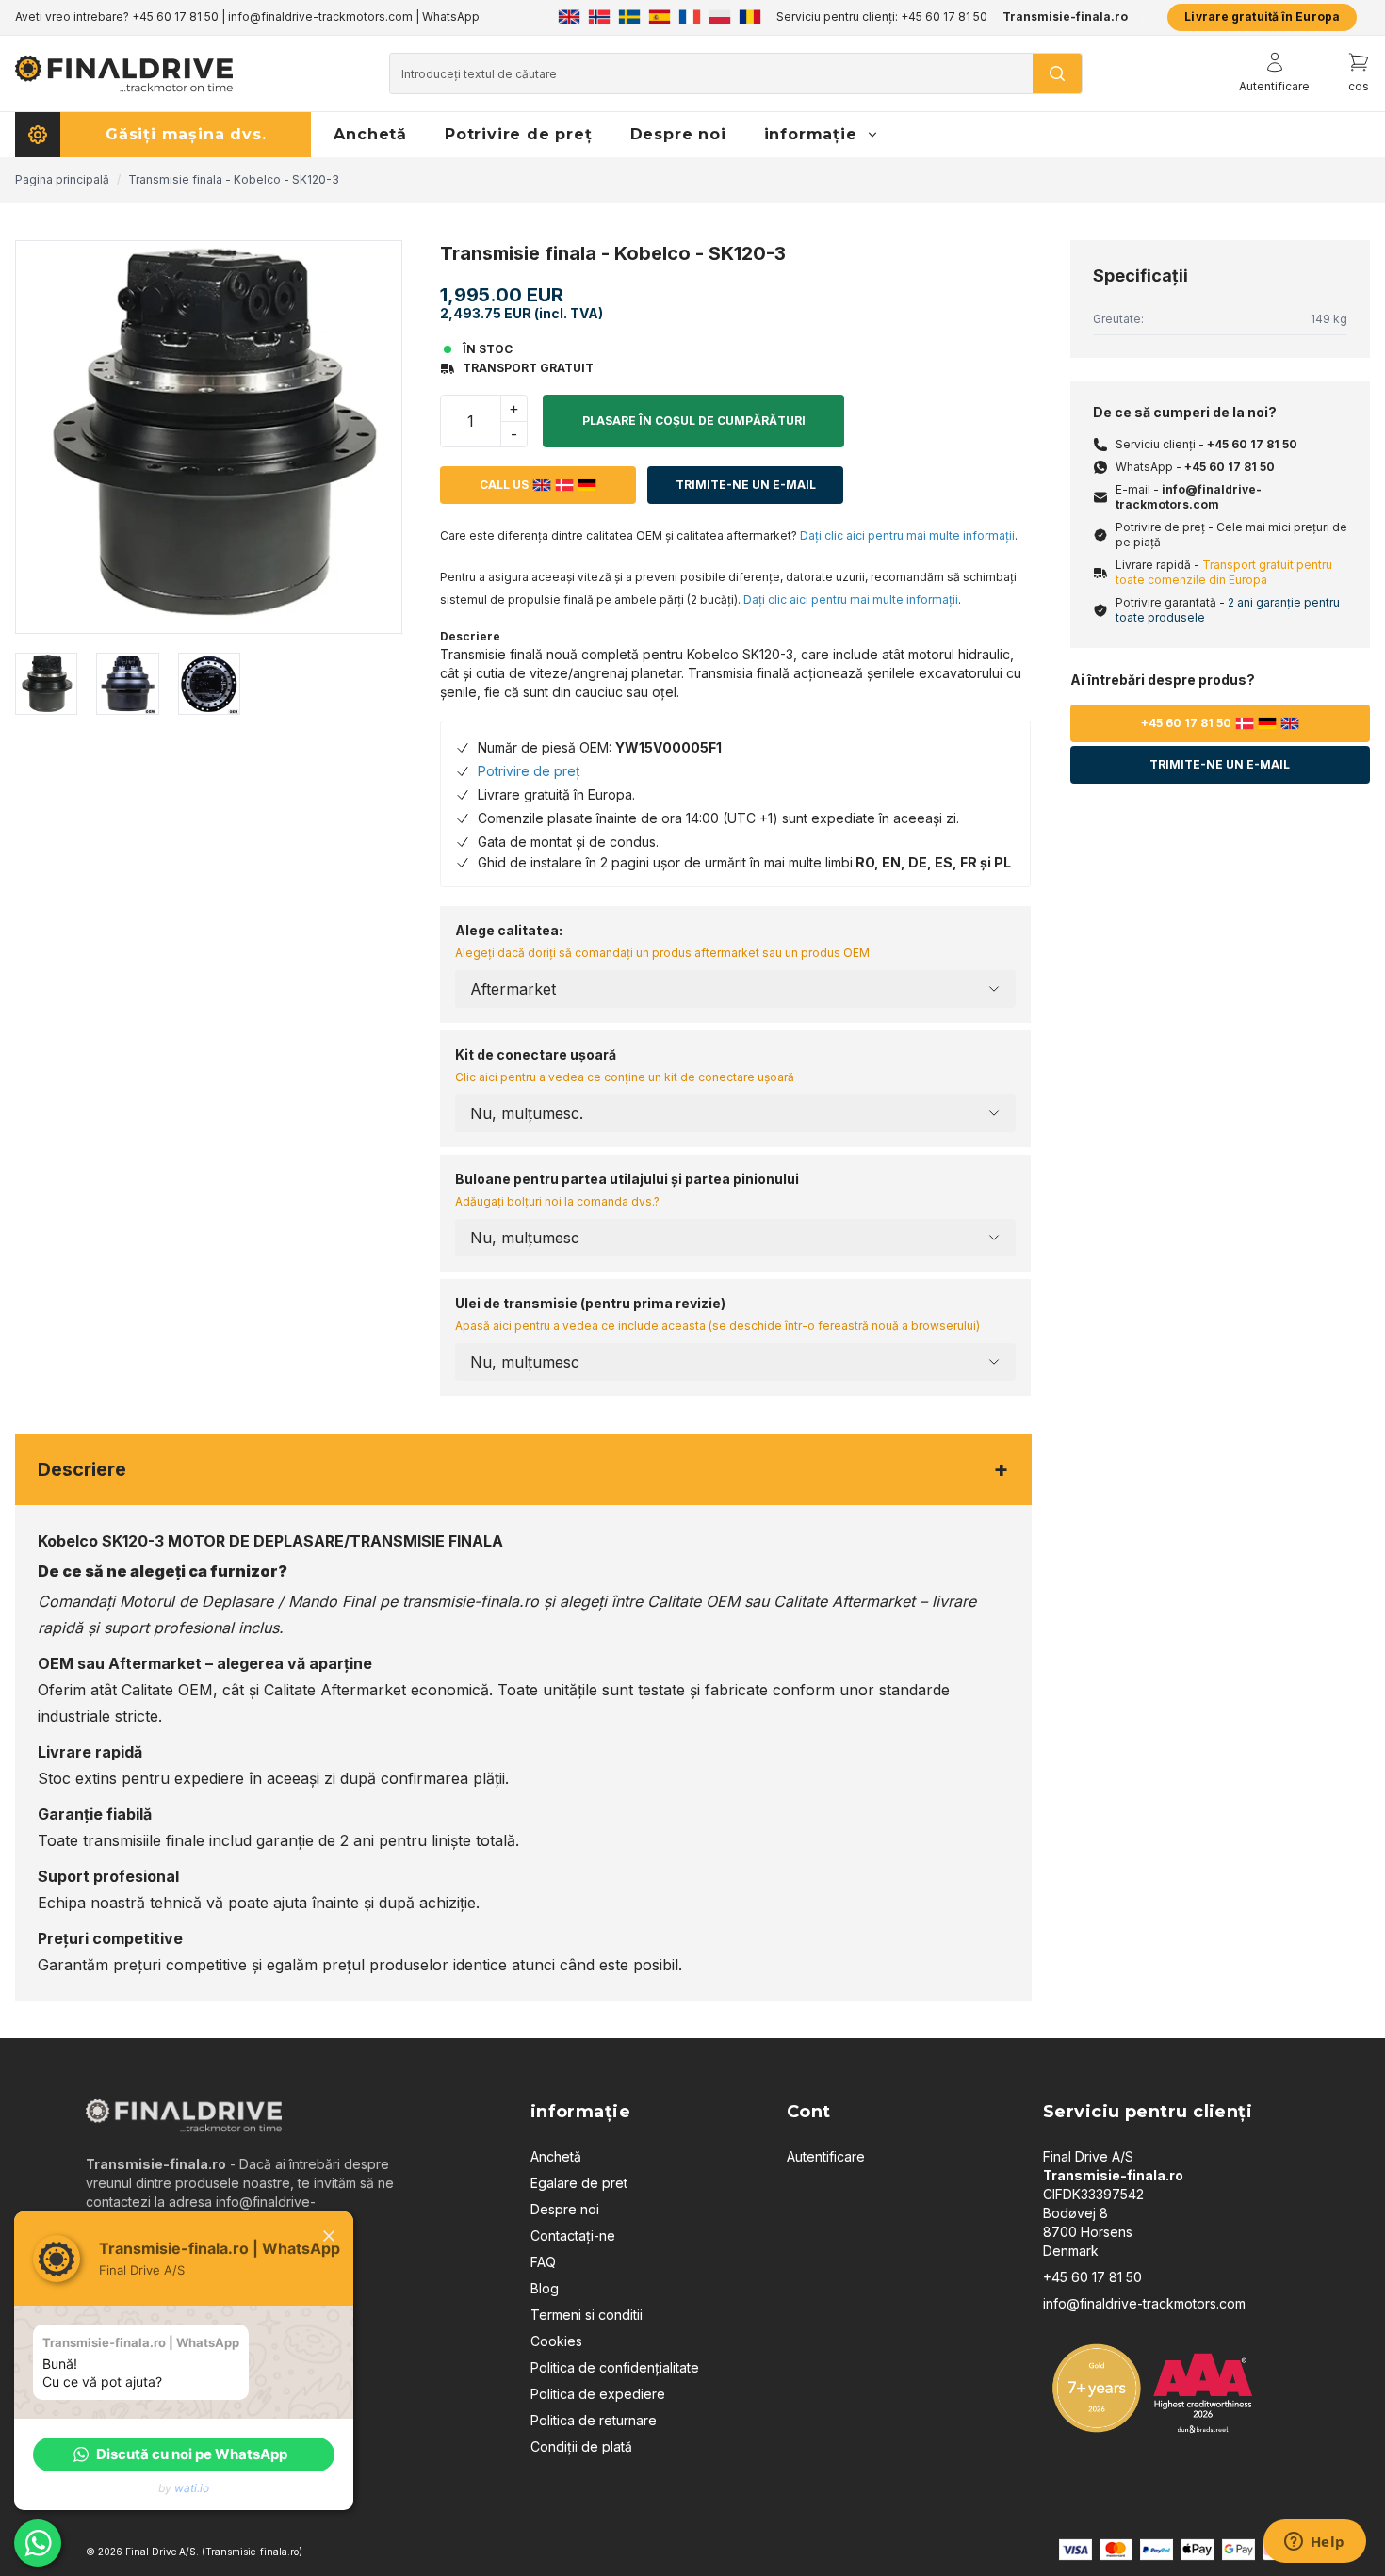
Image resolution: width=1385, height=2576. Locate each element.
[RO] (750, 17)
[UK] (569, 17)
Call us (504, 485)
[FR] (690, 17)
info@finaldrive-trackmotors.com (1189, 497)
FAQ (543, 2262)
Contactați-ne (573, 2236)
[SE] (629, 17)
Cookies (556, 2341)
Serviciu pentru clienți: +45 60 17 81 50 (882, 16)
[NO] (599, 17)
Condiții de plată (581, 2446)
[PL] (720, 17)
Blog (545, 2288)
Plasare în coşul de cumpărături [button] (694, 421)
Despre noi (565, 2209)
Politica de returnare (594, 2420)
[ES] (660, 17)
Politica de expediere (598, 2394)
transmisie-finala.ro (471, 1601)
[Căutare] (1057, 73)
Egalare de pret (579, 2183)
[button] (184, 2454)
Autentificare (826, 2156)
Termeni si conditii (587, 2315)
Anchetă (556, 2156)
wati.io (192, 2488)
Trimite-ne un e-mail (746, 485)
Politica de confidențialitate (615, 2367)
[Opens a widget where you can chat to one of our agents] (1314, 2543)
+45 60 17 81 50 (1252, 444)
